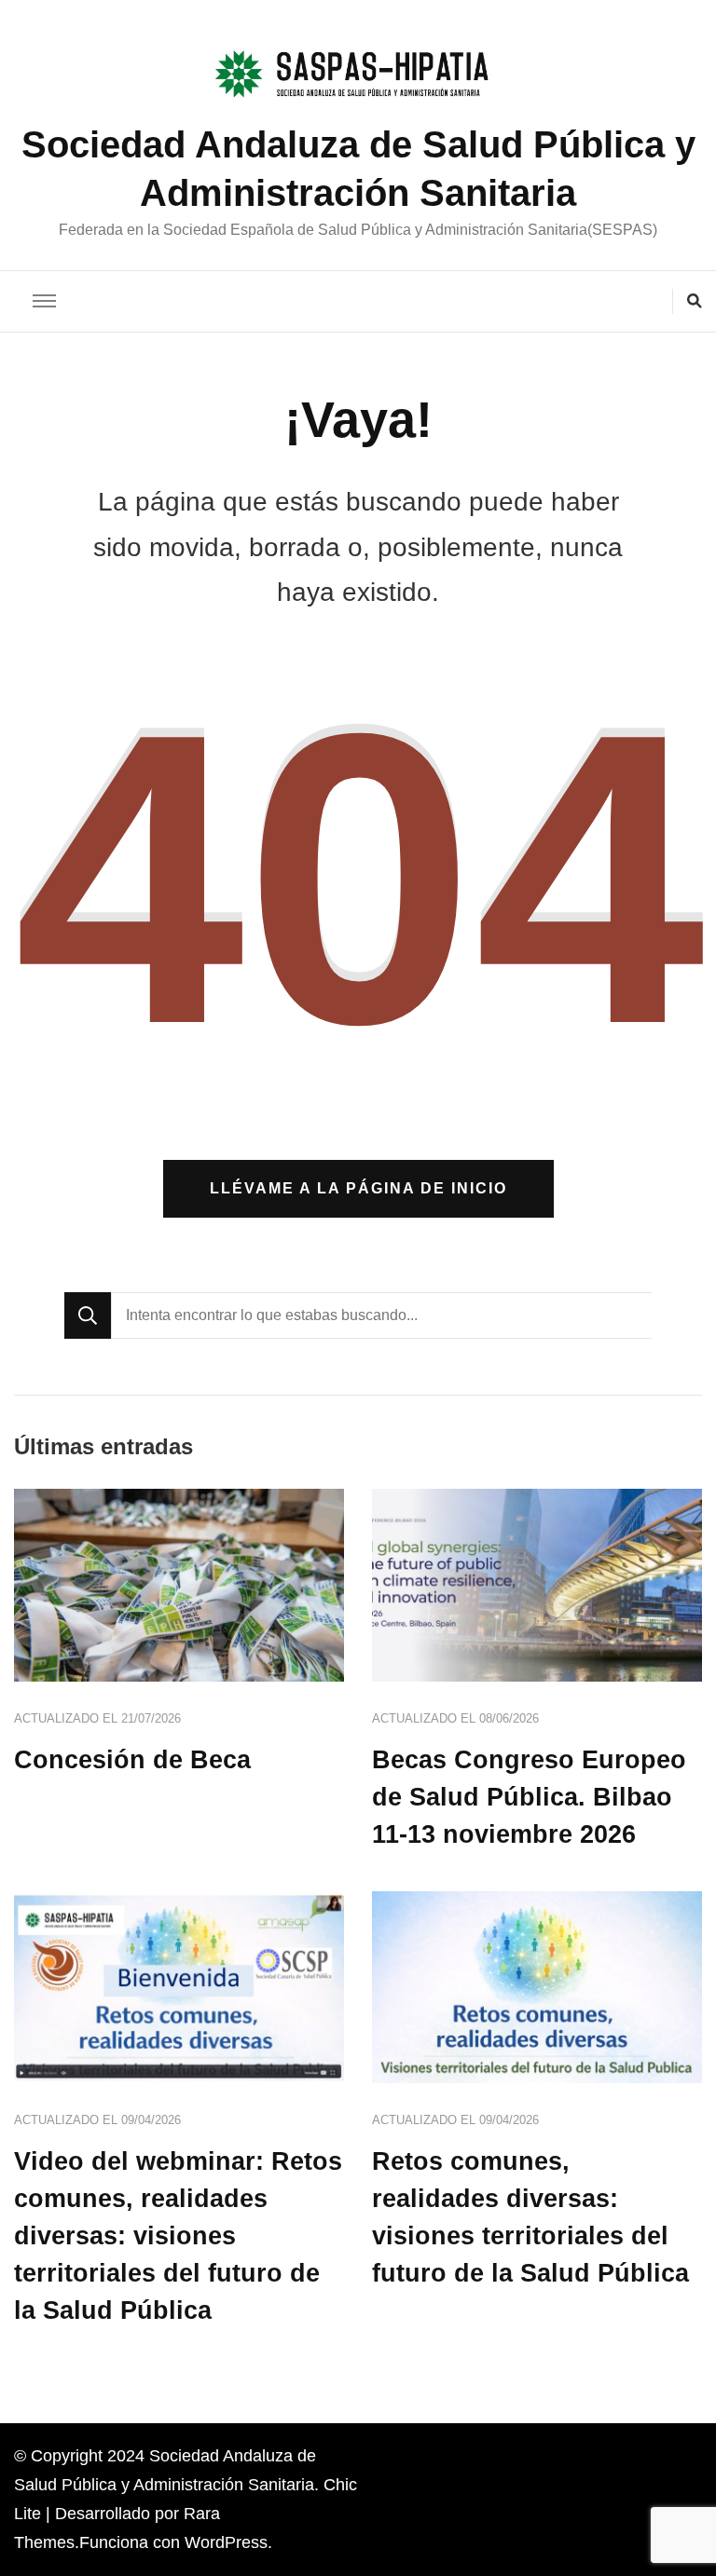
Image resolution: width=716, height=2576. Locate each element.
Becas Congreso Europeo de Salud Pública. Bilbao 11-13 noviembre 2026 (529, 1797)
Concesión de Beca (132, 1760)
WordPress (226, 2542)
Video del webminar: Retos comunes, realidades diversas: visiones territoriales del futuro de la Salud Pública (178, 2236)
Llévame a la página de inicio (358, 1188)
